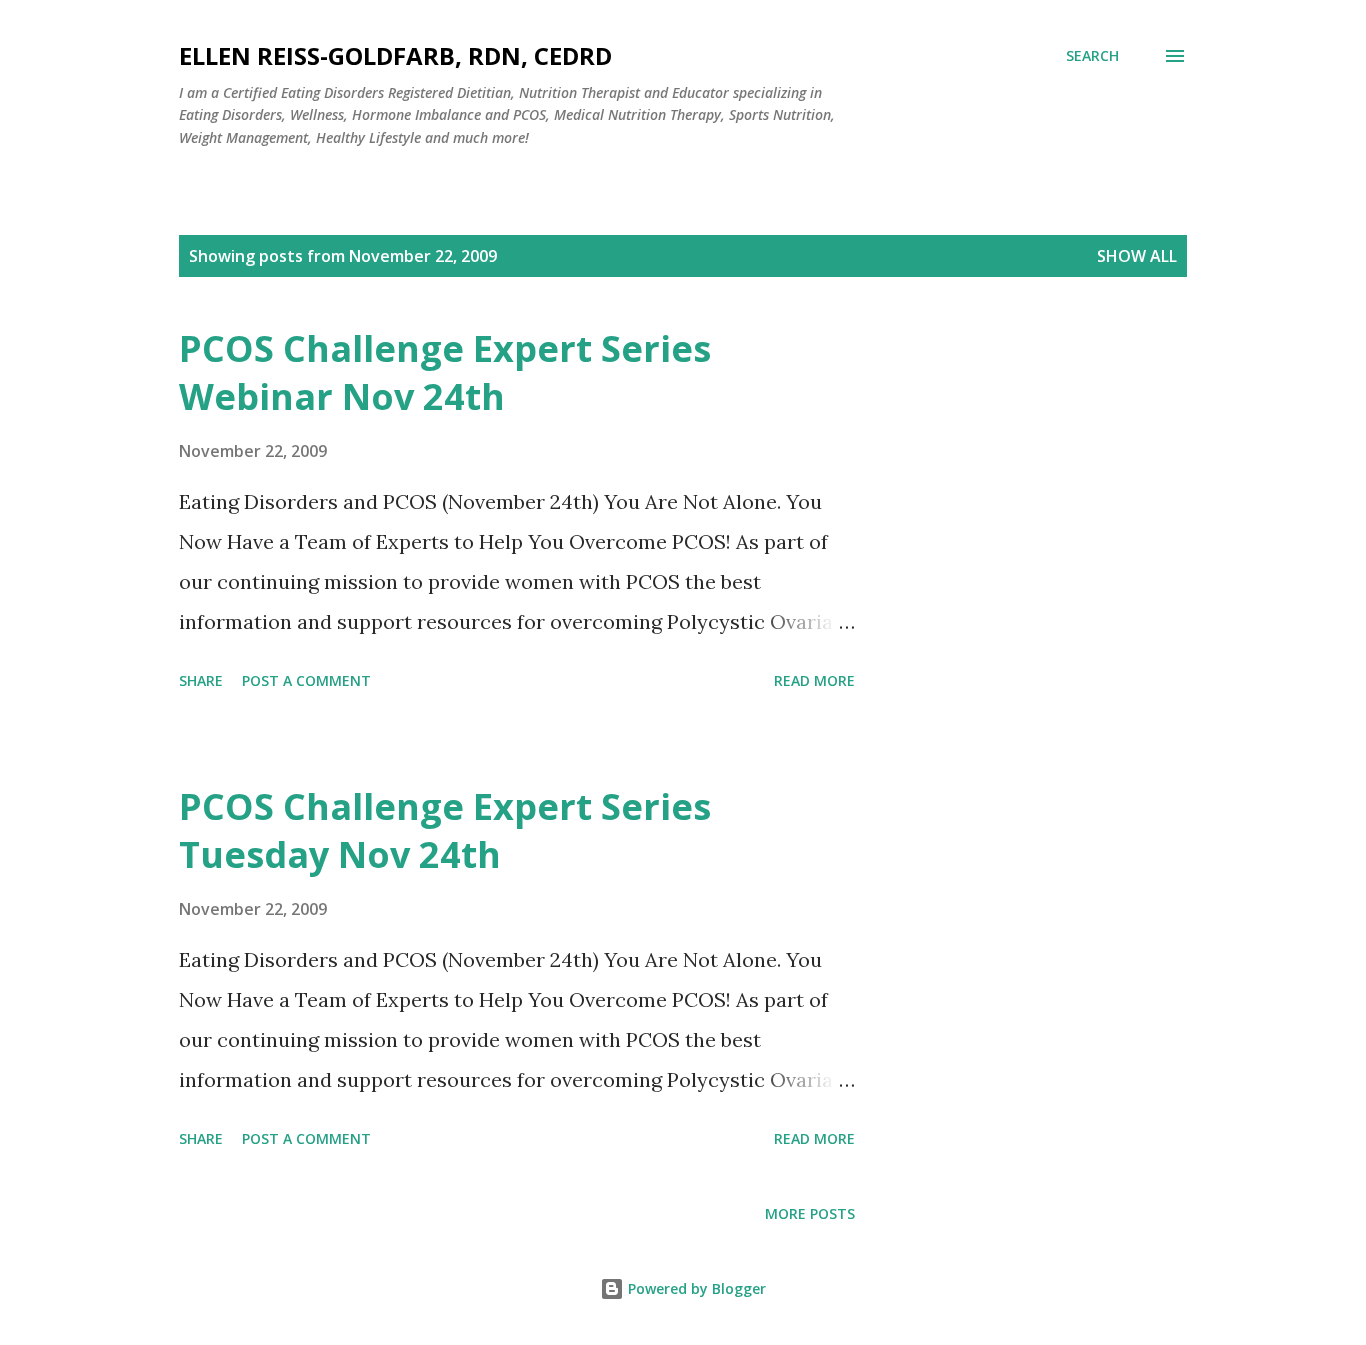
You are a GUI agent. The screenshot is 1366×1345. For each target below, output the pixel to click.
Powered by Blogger (695, 1288)
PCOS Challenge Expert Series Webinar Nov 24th (445, 372)
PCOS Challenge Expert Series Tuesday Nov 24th (445, 830)
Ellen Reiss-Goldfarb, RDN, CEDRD (395, 55)
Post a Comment (306, 680)
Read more (814, 680)
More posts (810, 1213)
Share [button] (201, 680)
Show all (1137, 256)
